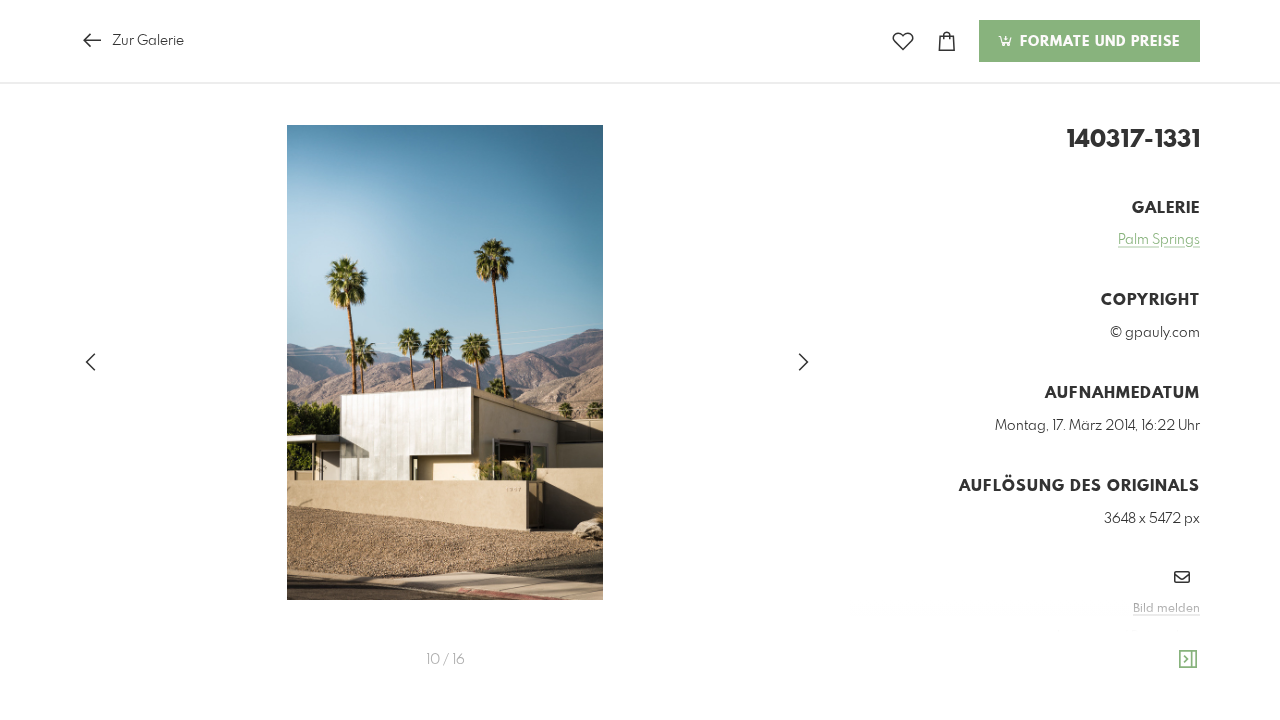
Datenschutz (1165, 636)
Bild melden (1166, 609)
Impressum (1088, 636)
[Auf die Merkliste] (903, 41)
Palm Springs (1159, 240)
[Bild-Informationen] (1188, 660)
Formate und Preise (1097, 42)
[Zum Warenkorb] (947, 41)
